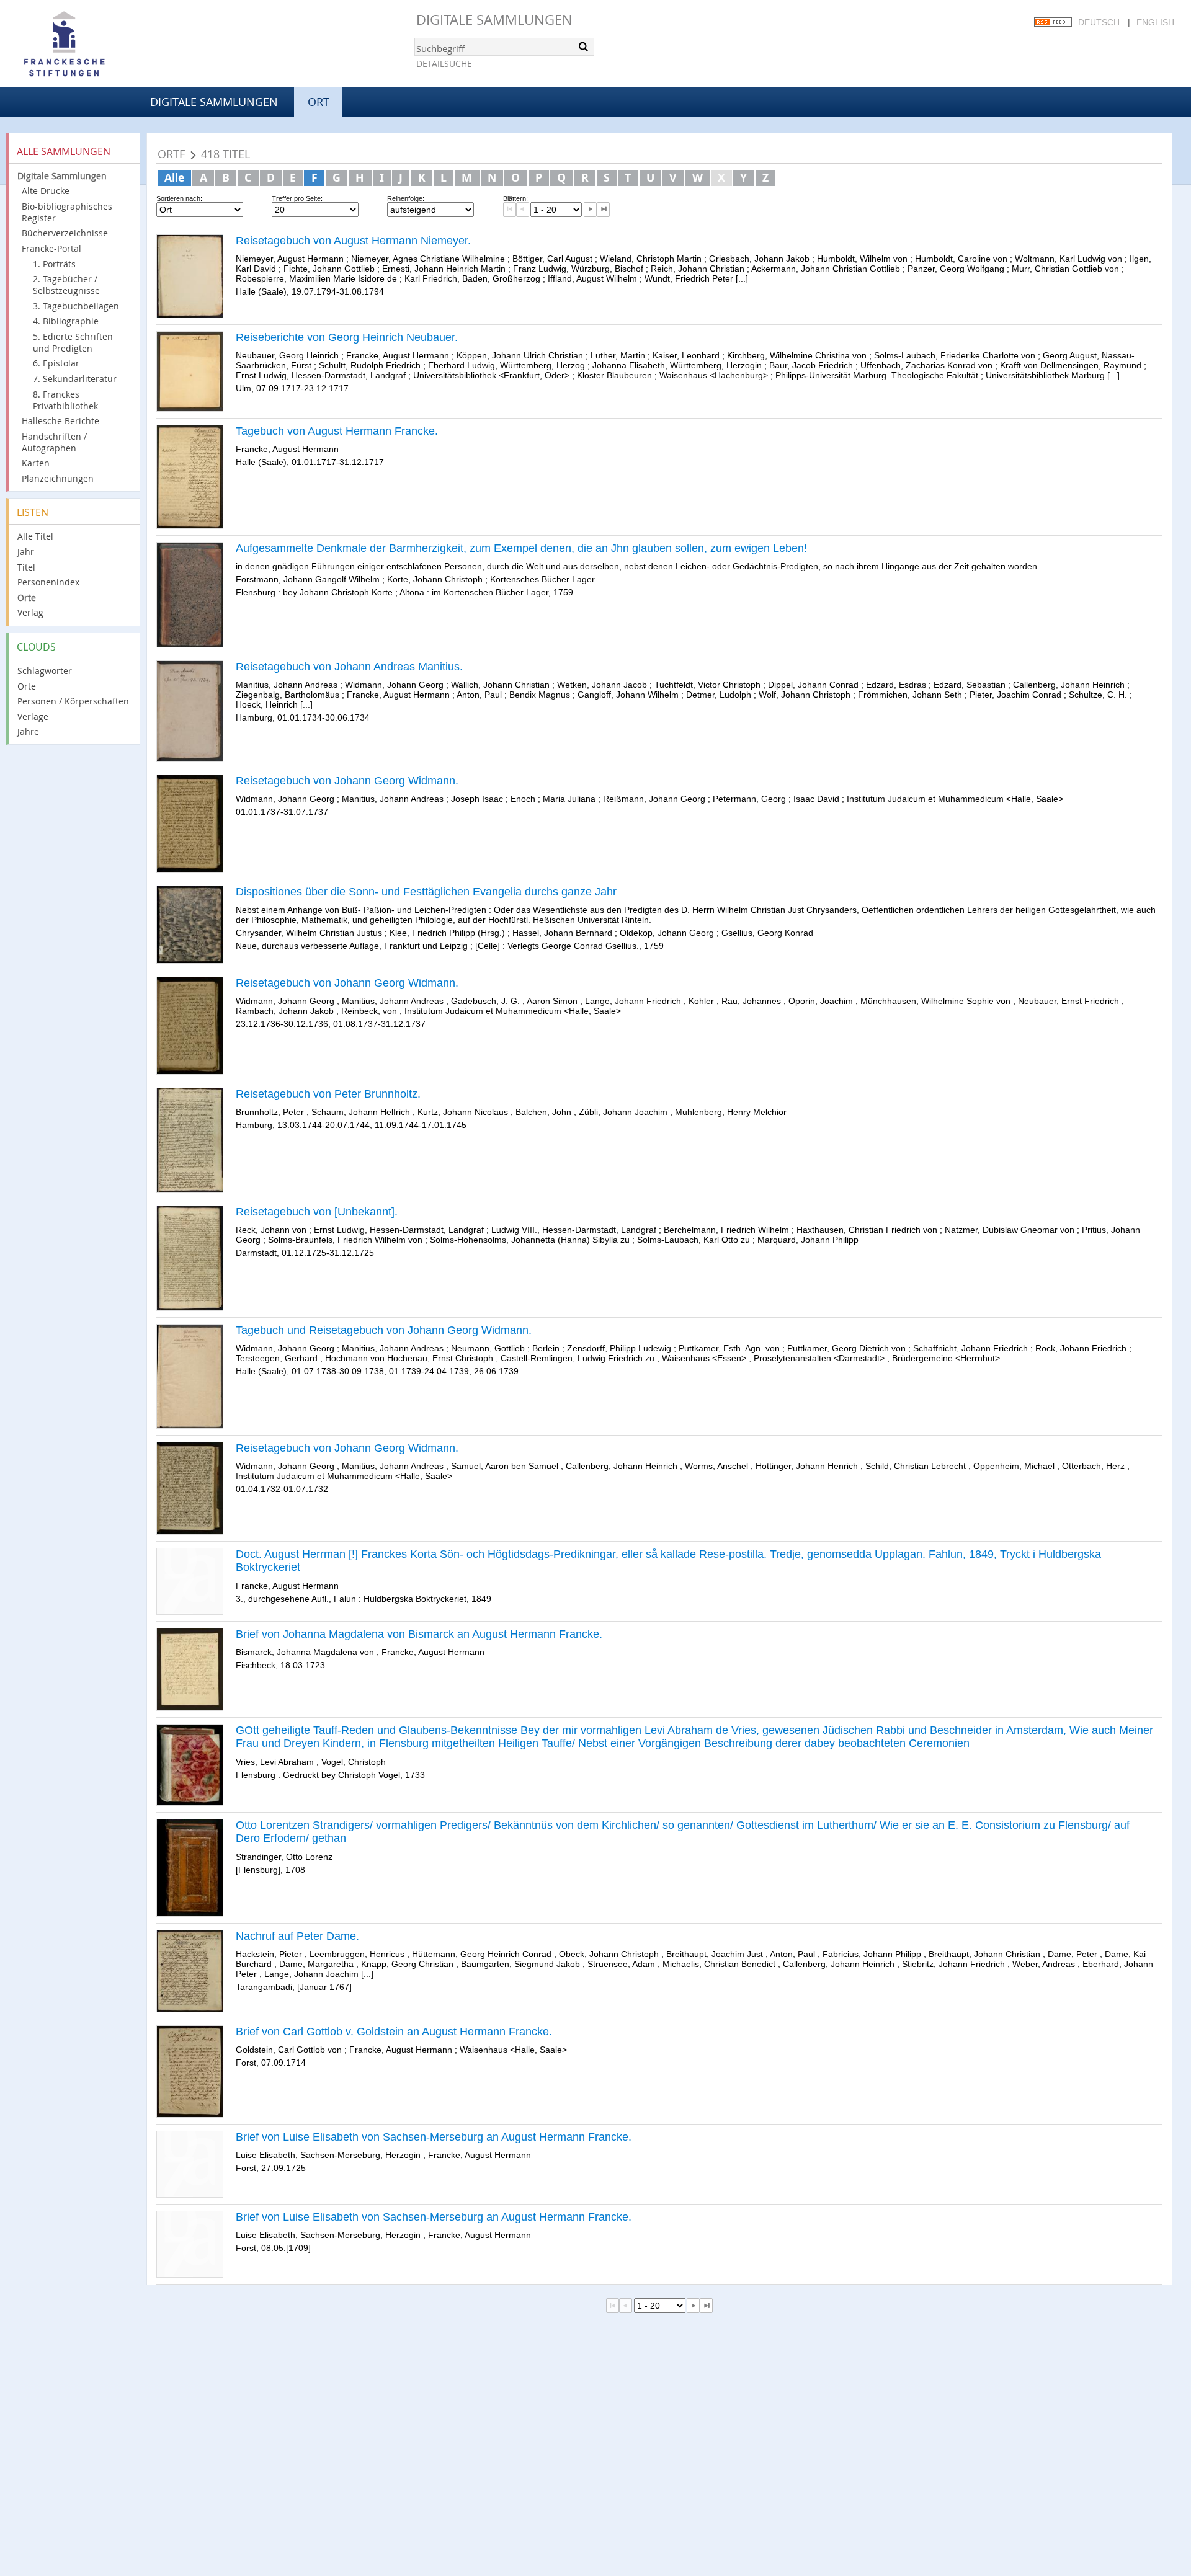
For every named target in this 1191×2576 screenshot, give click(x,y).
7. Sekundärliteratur (75, 379)
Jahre (28, 731)
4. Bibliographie (66, 321)
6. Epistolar (56, 363)
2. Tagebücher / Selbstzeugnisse (66, 285)
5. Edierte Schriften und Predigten (73, 342)
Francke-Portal (51, 248)
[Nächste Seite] (590, 210)
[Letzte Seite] (603, 210)
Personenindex (48, 582)
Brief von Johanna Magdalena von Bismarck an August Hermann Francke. (419, 1634)
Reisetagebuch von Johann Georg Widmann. (347, 781)
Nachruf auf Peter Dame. (297, 1936)
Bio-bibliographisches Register (67, 212)
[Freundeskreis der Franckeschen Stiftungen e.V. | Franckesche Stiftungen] (99, 45)
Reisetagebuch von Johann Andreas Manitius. (349, 667)
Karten (36, 463)
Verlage (33, 717)
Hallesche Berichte (60, 421)
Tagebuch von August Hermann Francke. (337, 431)
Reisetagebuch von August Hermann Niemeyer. (353, 241)
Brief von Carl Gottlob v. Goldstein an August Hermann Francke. (394, 2032)
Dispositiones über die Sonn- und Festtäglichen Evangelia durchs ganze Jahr (426, 892)
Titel (26, 567)
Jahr (26, 552)
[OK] (584, 47)
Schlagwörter (45, 671)
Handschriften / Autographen (54, 442)
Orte (27, 597)
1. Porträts (54, 264)
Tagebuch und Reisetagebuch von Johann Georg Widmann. (384, 1330)
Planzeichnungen (58, 478)
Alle (174, 177)
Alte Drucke (46, 191)
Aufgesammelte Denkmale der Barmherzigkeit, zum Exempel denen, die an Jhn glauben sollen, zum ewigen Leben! (521, 548)
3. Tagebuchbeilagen (76, 306)
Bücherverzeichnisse (65, 233)
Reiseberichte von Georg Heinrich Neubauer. (347, 337)
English (1155, 22)
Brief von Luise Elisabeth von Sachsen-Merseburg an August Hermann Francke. (434, 2137)
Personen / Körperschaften (73, 701)
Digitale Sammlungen (494, 20)
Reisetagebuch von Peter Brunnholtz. (328, 1094)
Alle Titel (35, 536)
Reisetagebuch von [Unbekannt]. (317, 1212)
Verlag (30, 612)
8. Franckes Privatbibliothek (65, 400)
